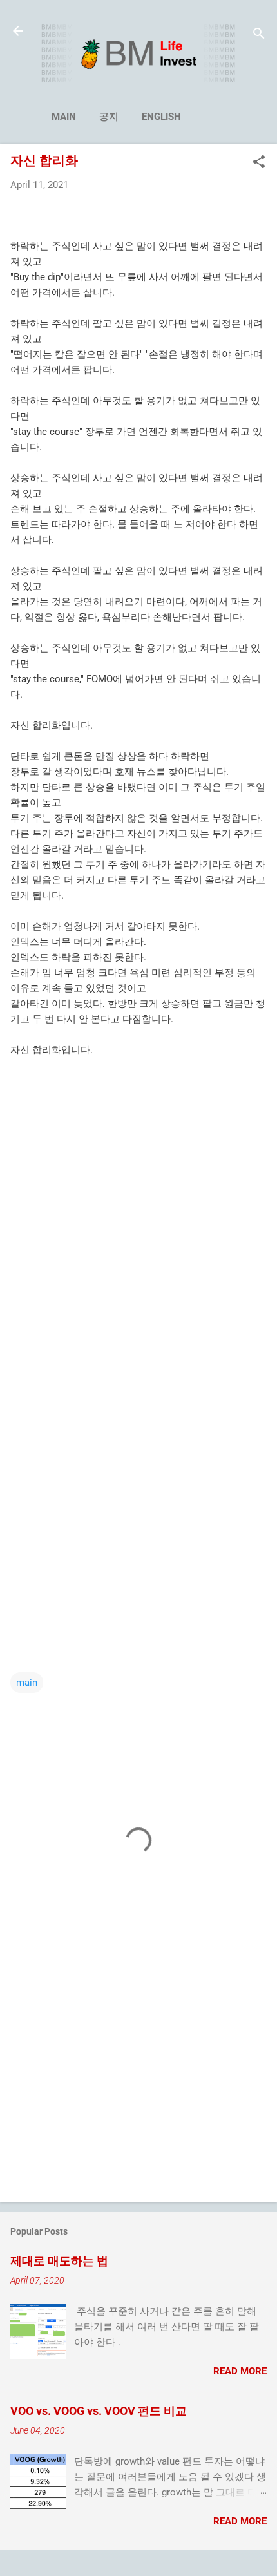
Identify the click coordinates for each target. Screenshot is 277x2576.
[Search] (259, 35)
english (161, 117)
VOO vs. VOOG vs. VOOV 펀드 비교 (99, 2411)
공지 (109, 117)
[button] (259, 163)
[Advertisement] (138, 1216)
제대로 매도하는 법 (59, 2261)
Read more (240, 2371)
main (64, 117)
